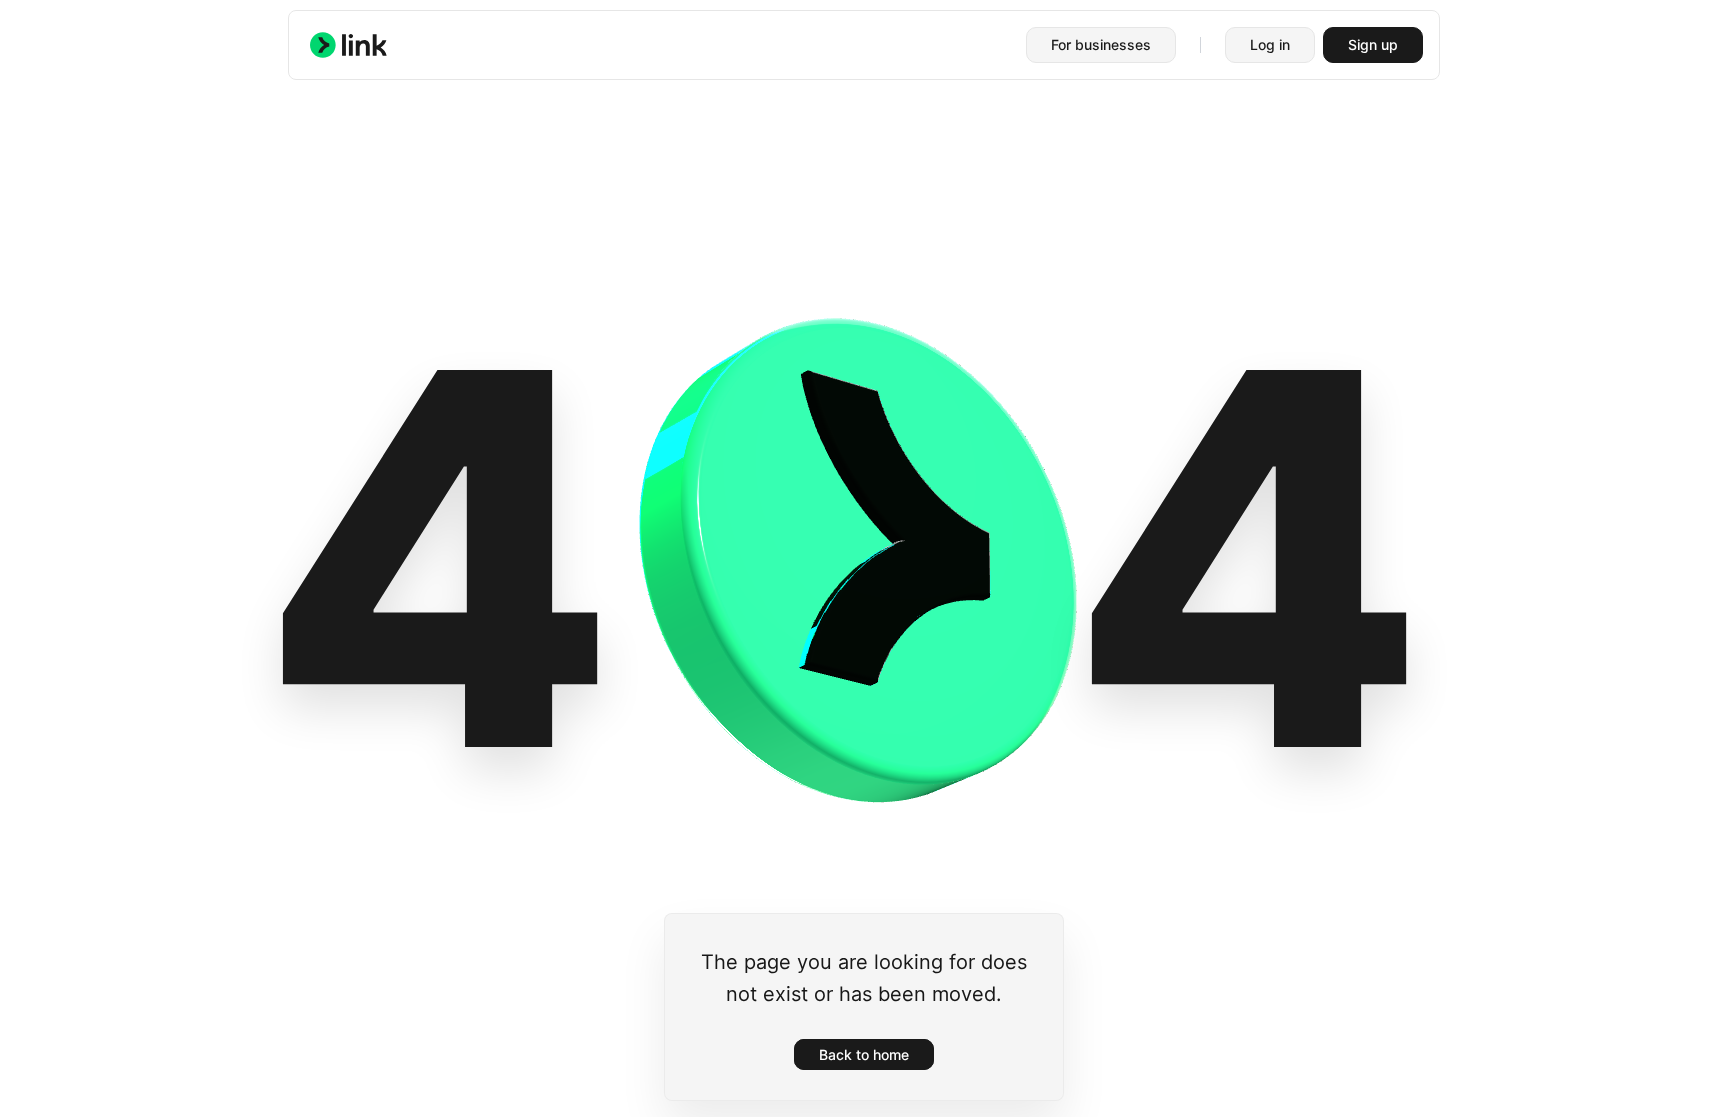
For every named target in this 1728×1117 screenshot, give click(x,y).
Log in (1270, 44)
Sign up (1373, 44)
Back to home (864, 1054)
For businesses (1101, 44)
